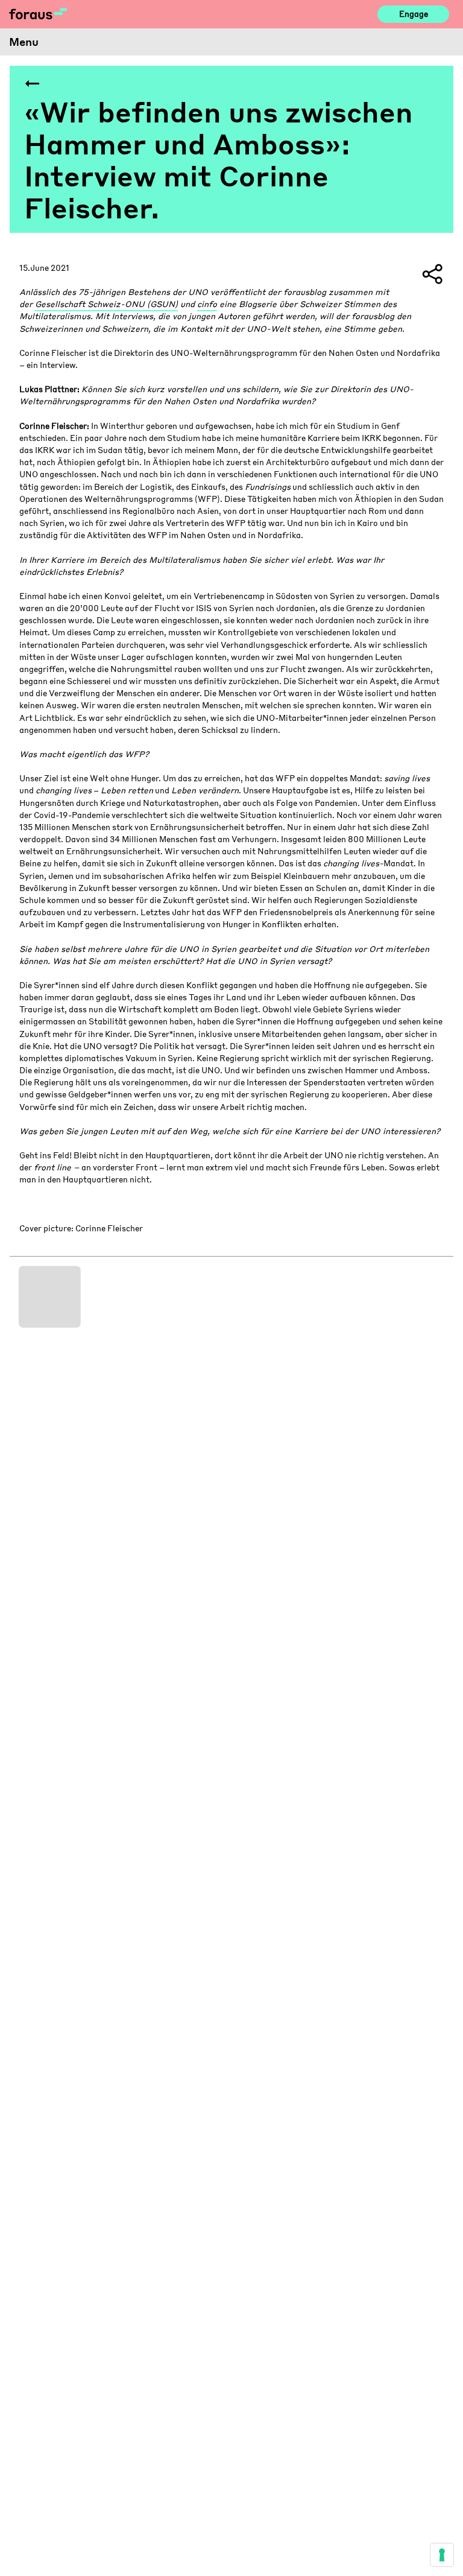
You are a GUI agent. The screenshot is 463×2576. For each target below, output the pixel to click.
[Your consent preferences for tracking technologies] (442, 2555)
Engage (414, 14)
